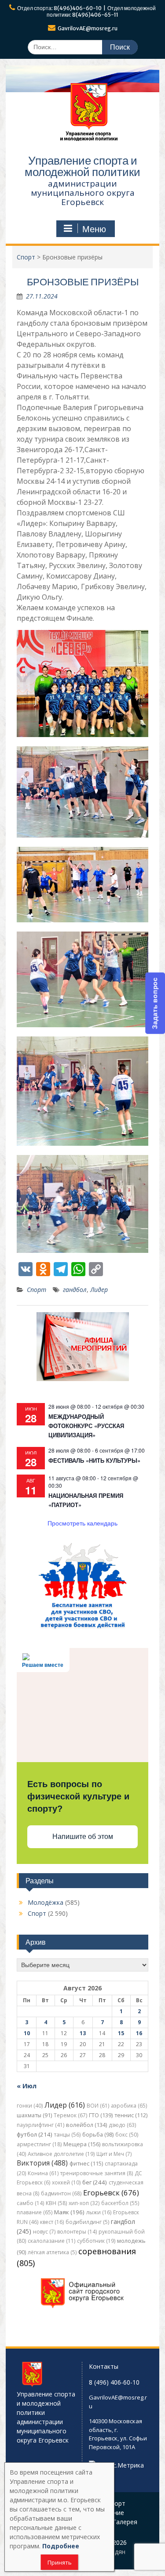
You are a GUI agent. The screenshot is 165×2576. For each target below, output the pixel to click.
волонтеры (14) (77, 2232)
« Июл (27, 2086)
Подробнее (61, 2546)
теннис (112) (131, 2115)
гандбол (75, 1290)
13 (83, 2033)
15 (121, 2033)
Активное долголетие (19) (61, 2154)
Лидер (99, 1290)
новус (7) (44, 2232)
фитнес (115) (86, 2164)
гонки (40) (30, 2106)
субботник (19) (96, 2241)
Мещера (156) (82, 2144)
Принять (60, 2562)
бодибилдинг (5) (87, 2222)
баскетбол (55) (120, 2203)
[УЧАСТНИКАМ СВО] (83, 1628)
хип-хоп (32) (84, 2203)
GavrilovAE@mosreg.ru (88, 28)
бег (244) (95, 2182)
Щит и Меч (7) (114, 2154)
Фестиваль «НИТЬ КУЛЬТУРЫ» (94, 1460)
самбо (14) (30, 2203)
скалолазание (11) (51, 2241)
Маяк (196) (69, 2212)
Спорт (37, 1290)
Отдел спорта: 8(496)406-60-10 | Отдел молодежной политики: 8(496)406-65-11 (86, 11)
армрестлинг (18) (39, 2144)
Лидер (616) (65, 2105)
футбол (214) (35, 2134)
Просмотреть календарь (82, 1523)
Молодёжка (46, 1902)
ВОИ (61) (98, 2106)
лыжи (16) (99, 2212)
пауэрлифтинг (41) (40, 2125)
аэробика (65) (129, 2106)
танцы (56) (67, 2135)
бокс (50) (127, 2135)
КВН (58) (56, 2203)
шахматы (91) (34, 2115)
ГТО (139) (101, 2115)
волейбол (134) (86, 2125)
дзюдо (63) (122, 2125)
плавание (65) (35, 2212)
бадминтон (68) (61, 2193)
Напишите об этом (83, 1837)
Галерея (125, 2522)
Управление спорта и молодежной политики (82, 166)
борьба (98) (98, 2135)
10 (27, 2033)
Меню (94, 229)
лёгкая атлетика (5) (52, 2252)
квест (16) (52, 2222)
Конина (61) (43, 2173)
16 (139, 2033)
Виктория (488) (42, 2163)
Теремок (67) (70, 2115)
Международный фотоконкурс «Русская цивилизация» (86, 1426)
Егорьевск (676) (111, 2193)
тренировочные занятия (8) (97, 2173)
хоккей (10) (66, 2182)
